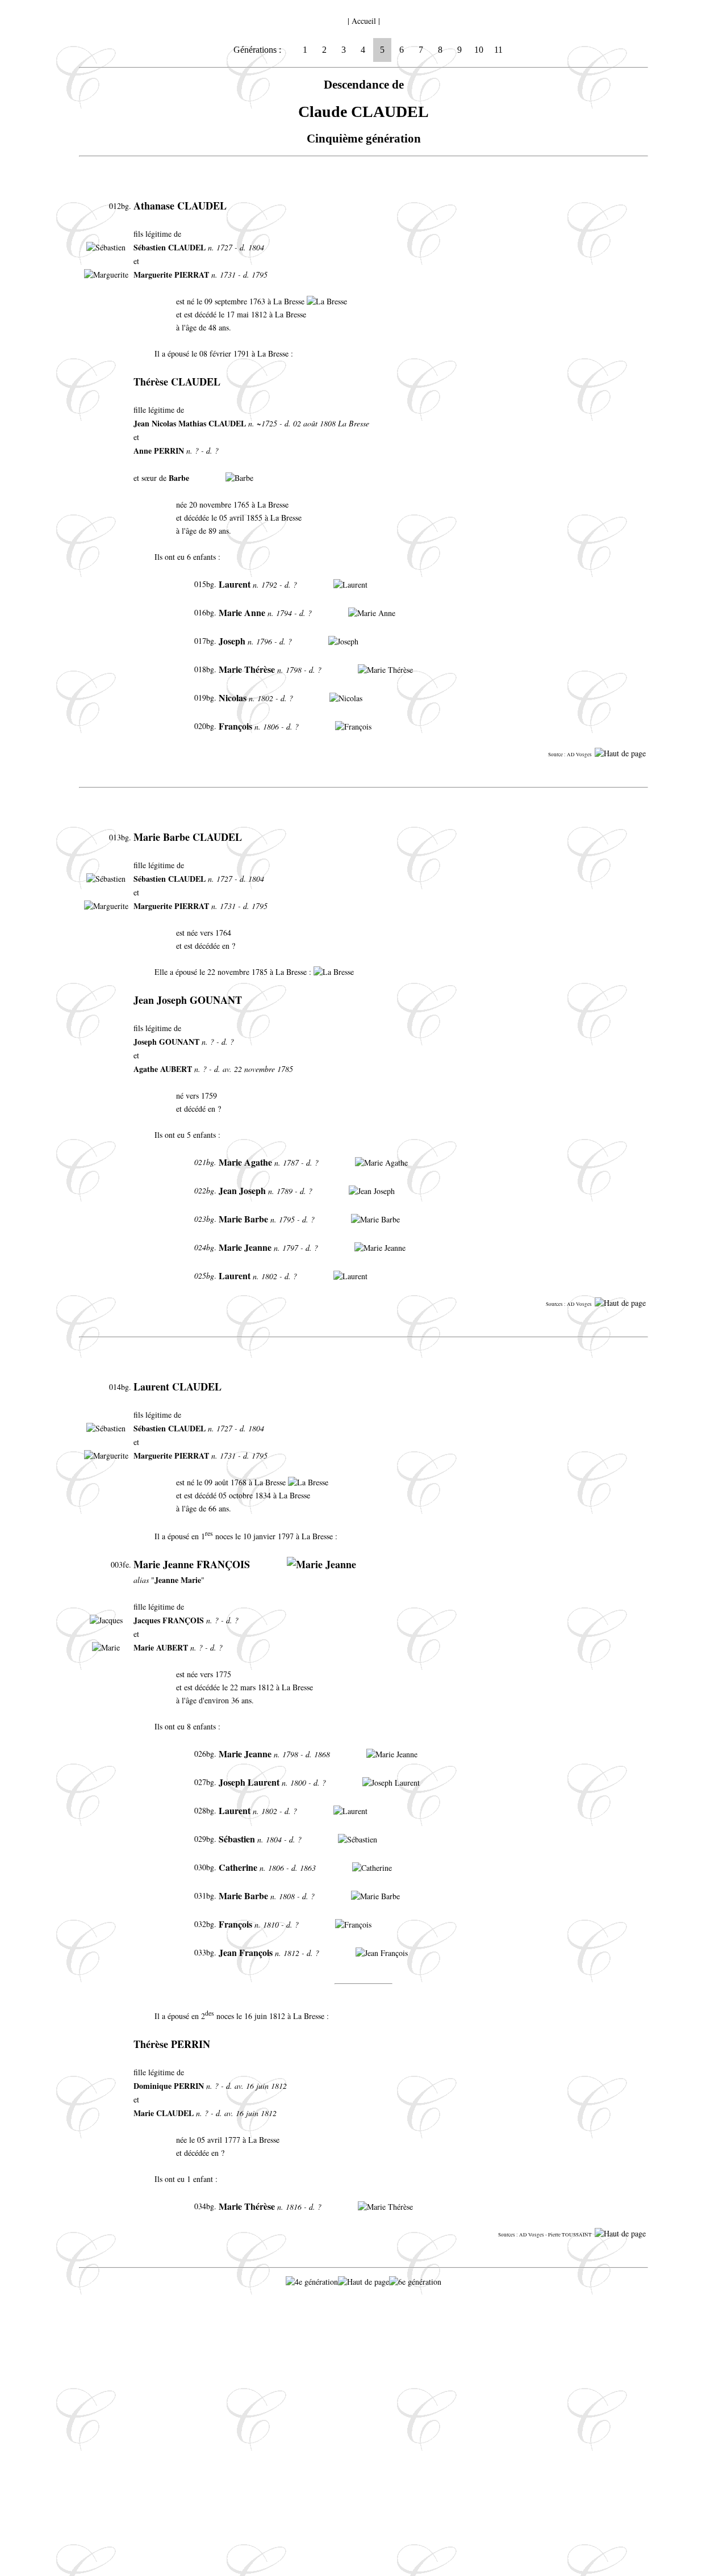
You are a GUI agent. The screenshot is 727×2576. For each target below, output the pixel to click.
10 (479, 50)
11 (498, 50)
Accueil (364, 21)
